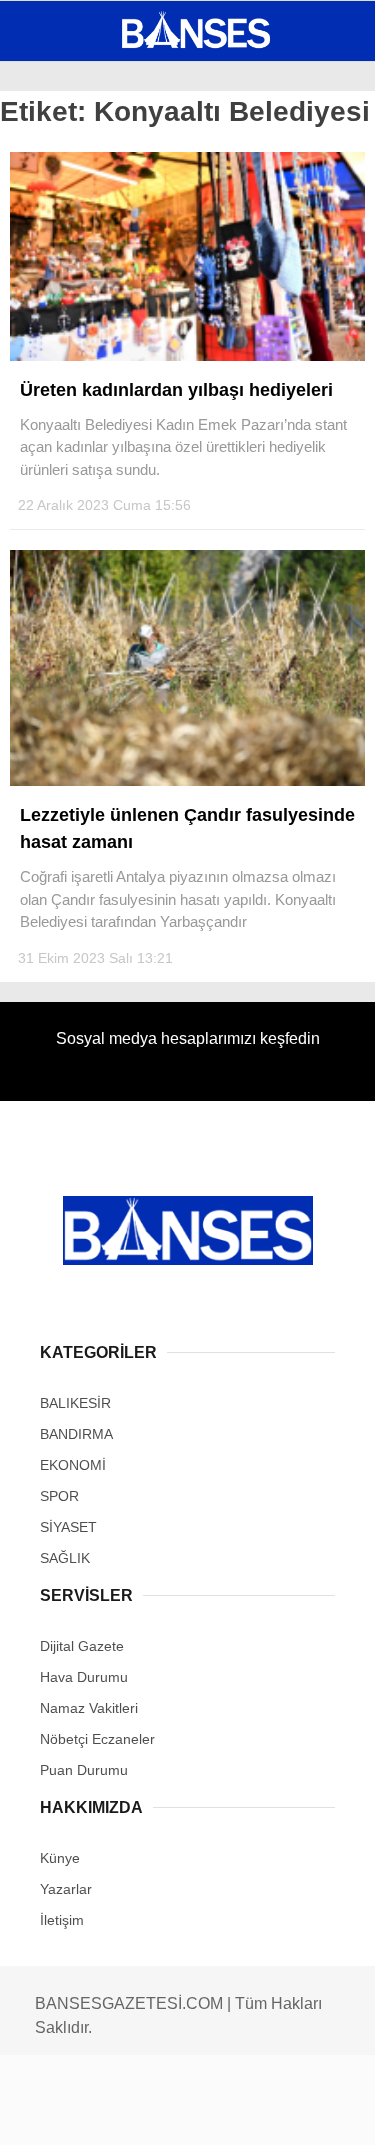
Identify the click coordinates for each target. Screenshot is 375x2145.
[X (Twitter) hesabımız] (120, 2112)
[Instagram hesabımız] (179, 2112)
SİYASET (58, 245)
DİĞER (50, 407)
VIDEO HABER (75, 326)
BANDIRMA (64, 205)
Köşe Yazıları (80, 367)
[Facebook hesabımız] (62, 2112)
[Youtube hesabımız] (237, 2112)
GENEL (52, 164)
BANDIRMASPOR (83, 286)
